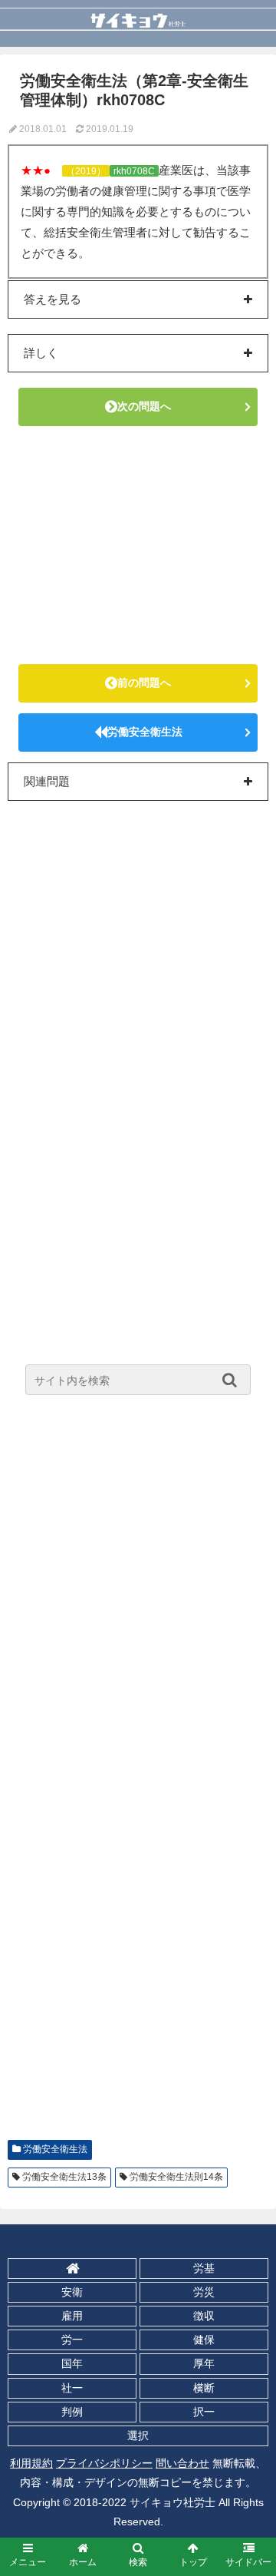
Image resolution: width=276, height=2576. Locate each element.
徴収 (204, 2316)
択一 (204, 2412)
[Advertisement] (138, 545)
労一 (72, 2340)
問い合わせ (182, 2463)
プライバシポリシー (104, 2463)
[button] (233, 1380)
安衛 (72, 2292)
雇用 (72, 2316)
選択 (138, 2435)
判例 (72, 2412)
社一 (72, 2388)
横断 (204, 2388)
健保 (204, 2340)
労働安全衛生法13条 (64, 2177)
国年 (72, 2363)
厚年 (204, 2363)
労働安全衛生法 (145, 732)
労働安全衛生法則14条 (176, 2177)
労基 (204, 2268)
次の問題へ (144, 406)
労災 (204, 2292)
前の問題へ (144, 683)
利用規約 (31, 2463)
